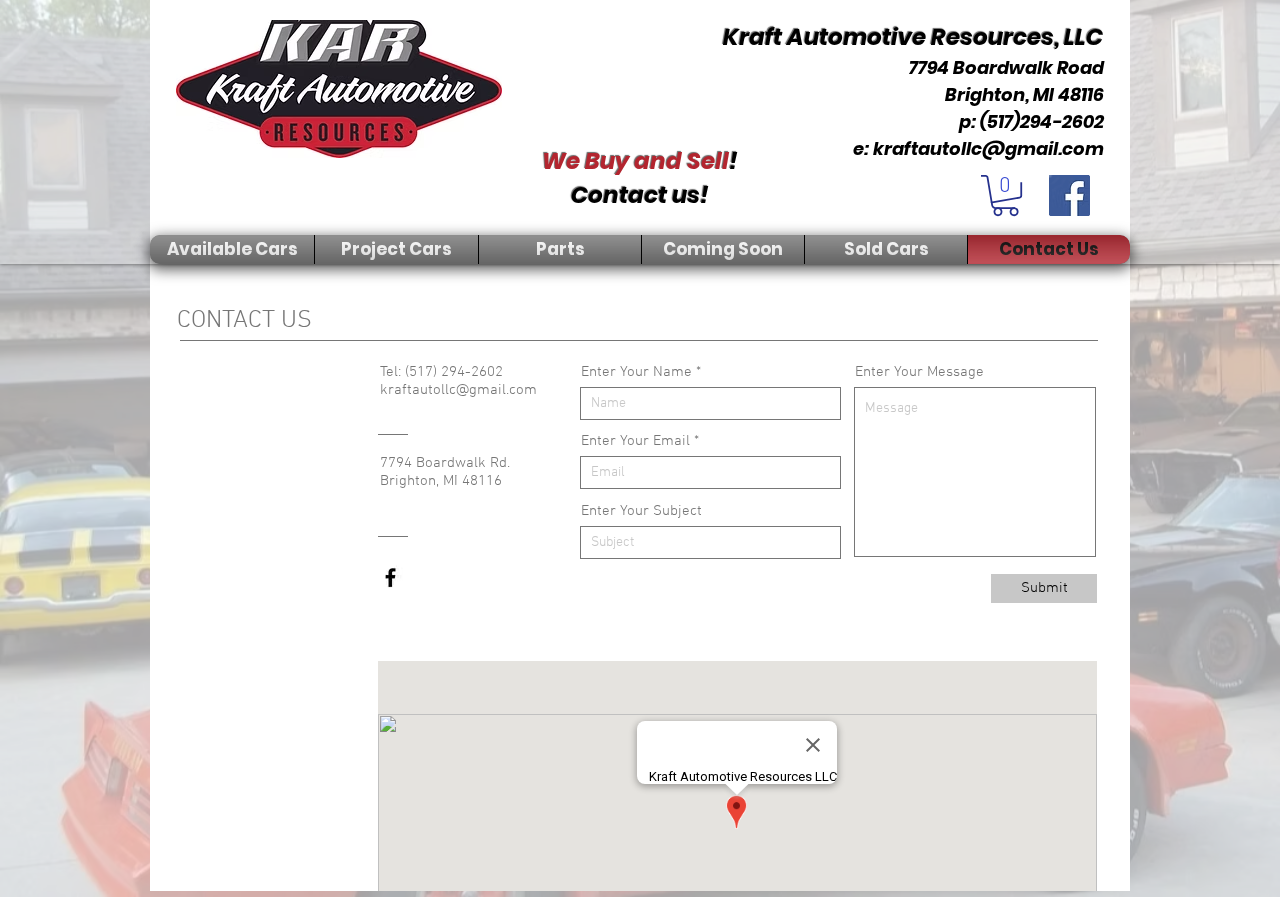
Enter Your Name (636, 372)
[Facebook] (1069, 195)
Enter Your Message (919, 372)
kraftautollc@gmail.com (988, 148)
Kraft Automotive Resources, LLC (913, 37)
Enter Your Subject (641, 511)
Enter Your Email (635, 441)
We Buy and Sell (635, 161)
